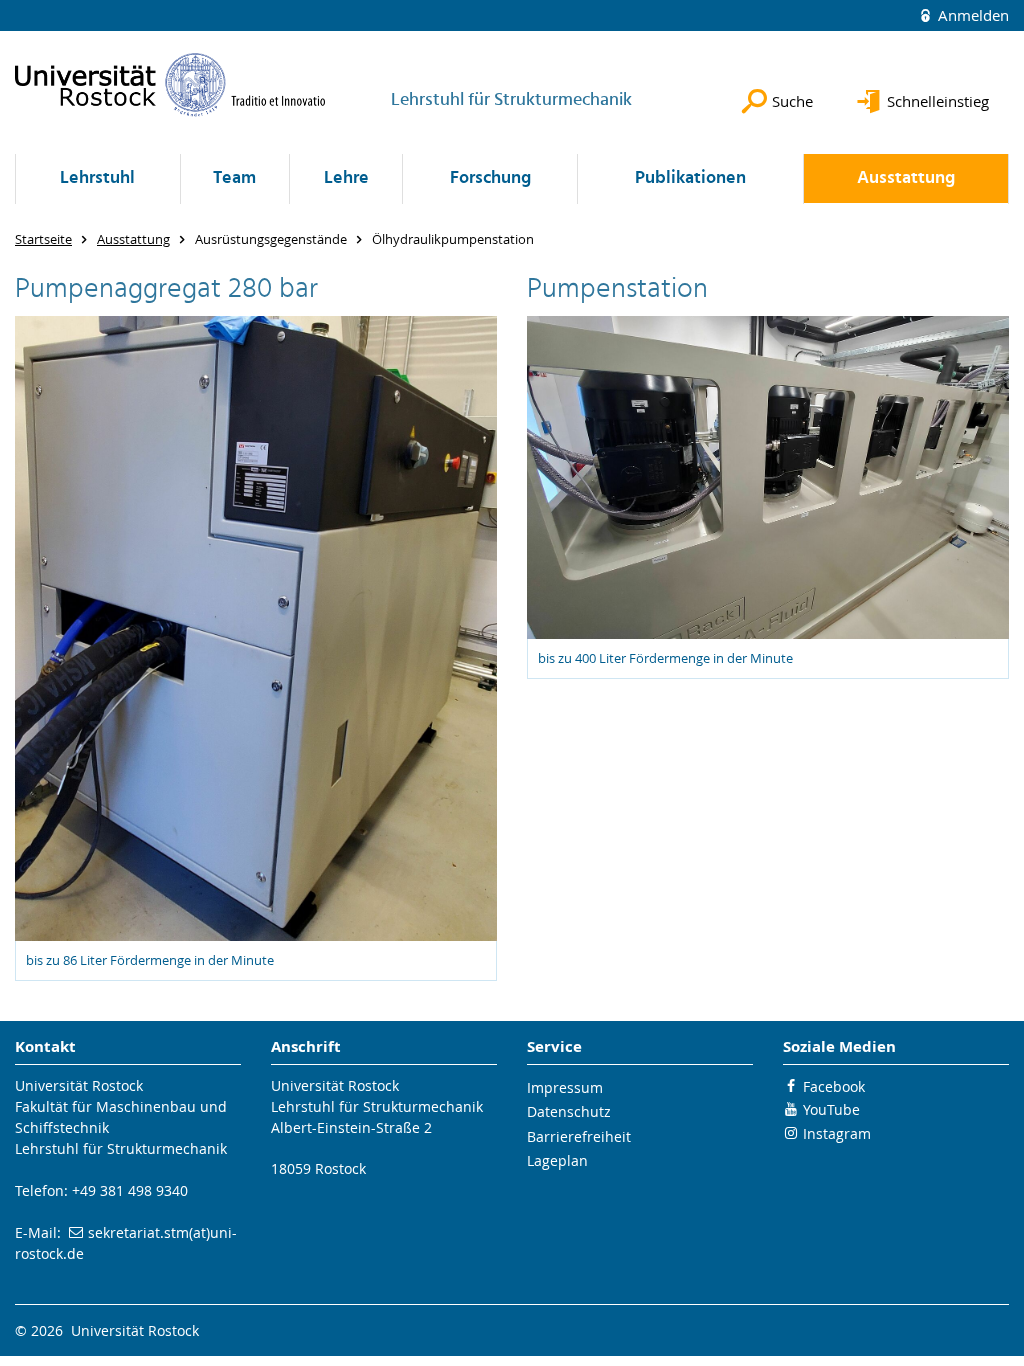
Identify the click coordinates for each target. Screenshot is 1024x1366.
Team (234, 178)
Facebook (834, 1086)
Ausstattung (906, 178)
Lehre (346, 178)
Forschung (490, 178)
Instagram (837, 1133)
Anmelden (971, 15)
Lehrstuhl (97, 178)
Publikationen (690, 178)
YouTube (831, 1109)
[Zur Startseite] (170, 84)
